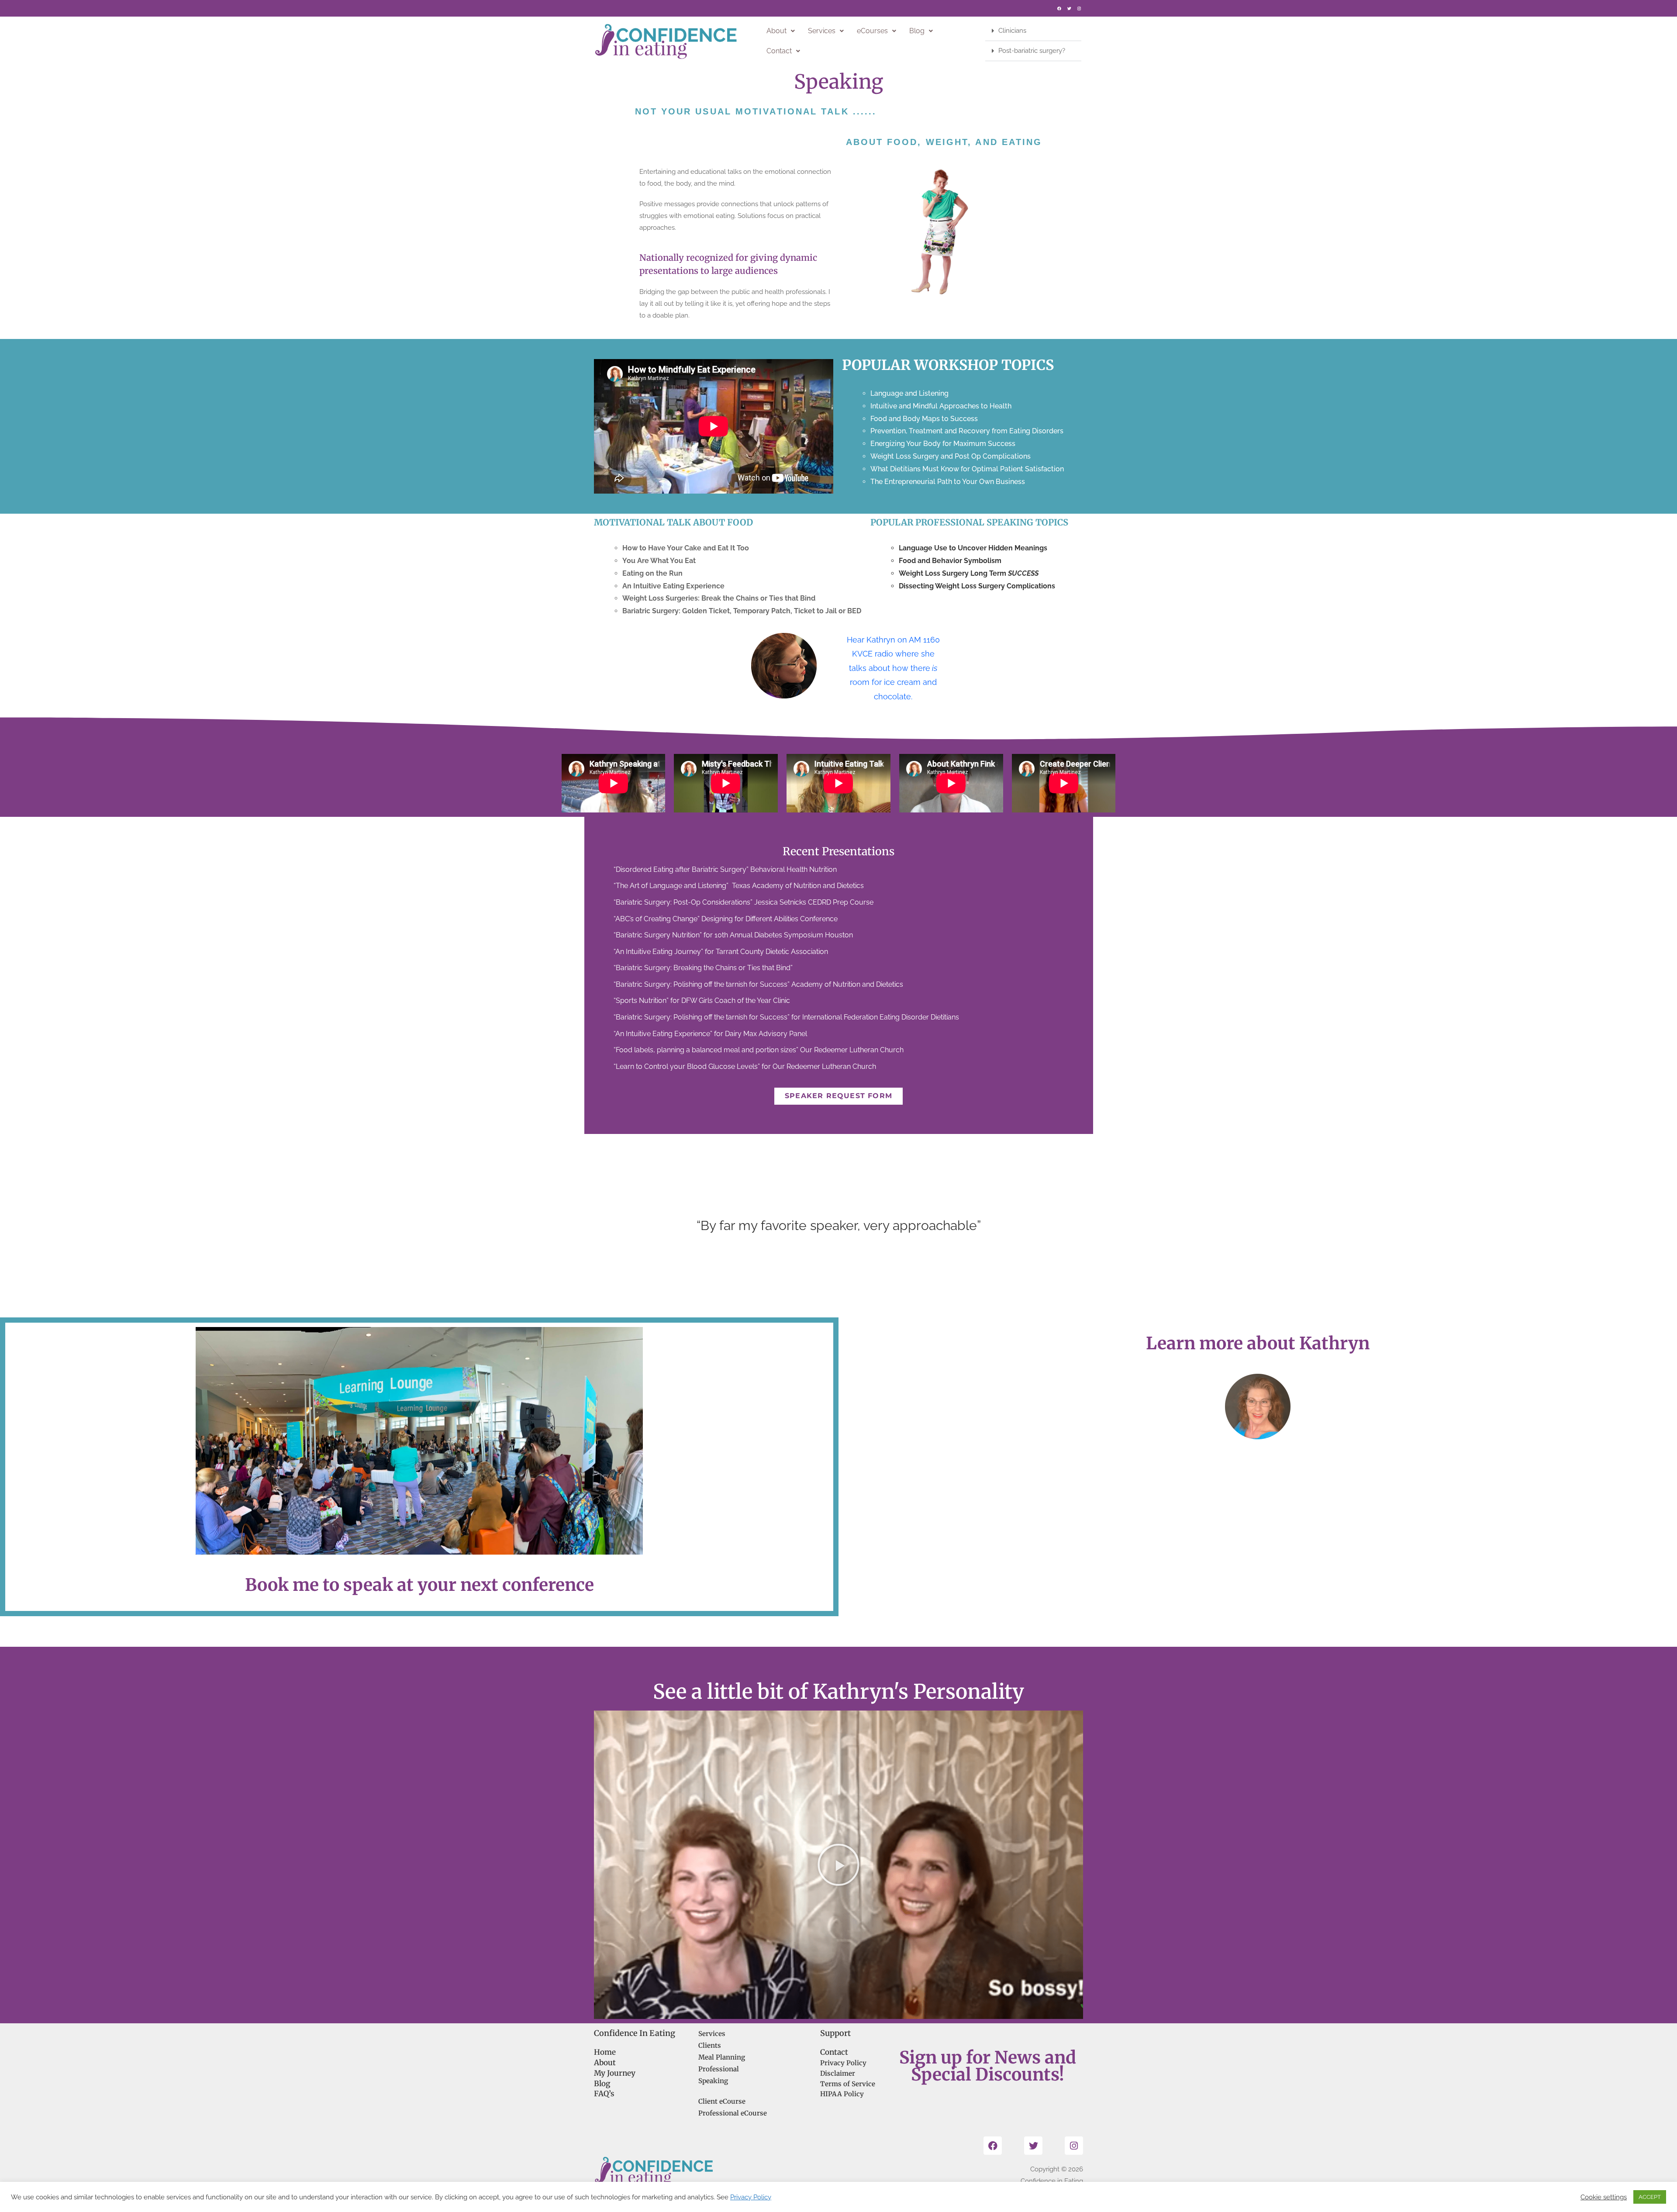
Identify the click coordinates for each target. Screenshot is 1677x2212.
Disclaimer (838, 2073)
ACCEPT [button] (1650, 2197)
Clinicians (1012, 31)
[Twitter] (1069, 8)
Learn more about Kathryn (1258, 1343)
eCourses (872, 31)
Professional (719, 2069)
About (776, 31)
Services (822, 31)
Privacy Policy (843, 2063)
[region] (838, 1226)
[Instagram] (1079, 8)
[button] (781, 31)
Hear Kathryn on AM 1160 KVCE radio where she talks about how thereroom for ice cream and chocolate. (893, 668)
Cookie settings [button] (1604, 2197)
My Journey (615, 2073)
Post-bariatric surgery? (1032, 51)
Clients (710, 2045)
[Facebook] (1059, 8)
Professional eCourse (733, 2113)
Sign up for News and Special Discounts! (988, 2066)
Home (605, 2052)
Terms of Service (848, 2083)
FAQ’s (604, 2094)
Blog (917, 31)
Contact (779, 51)
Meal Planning (722, 2057)
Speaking (713, 2081)
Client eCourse (722, 2101)
